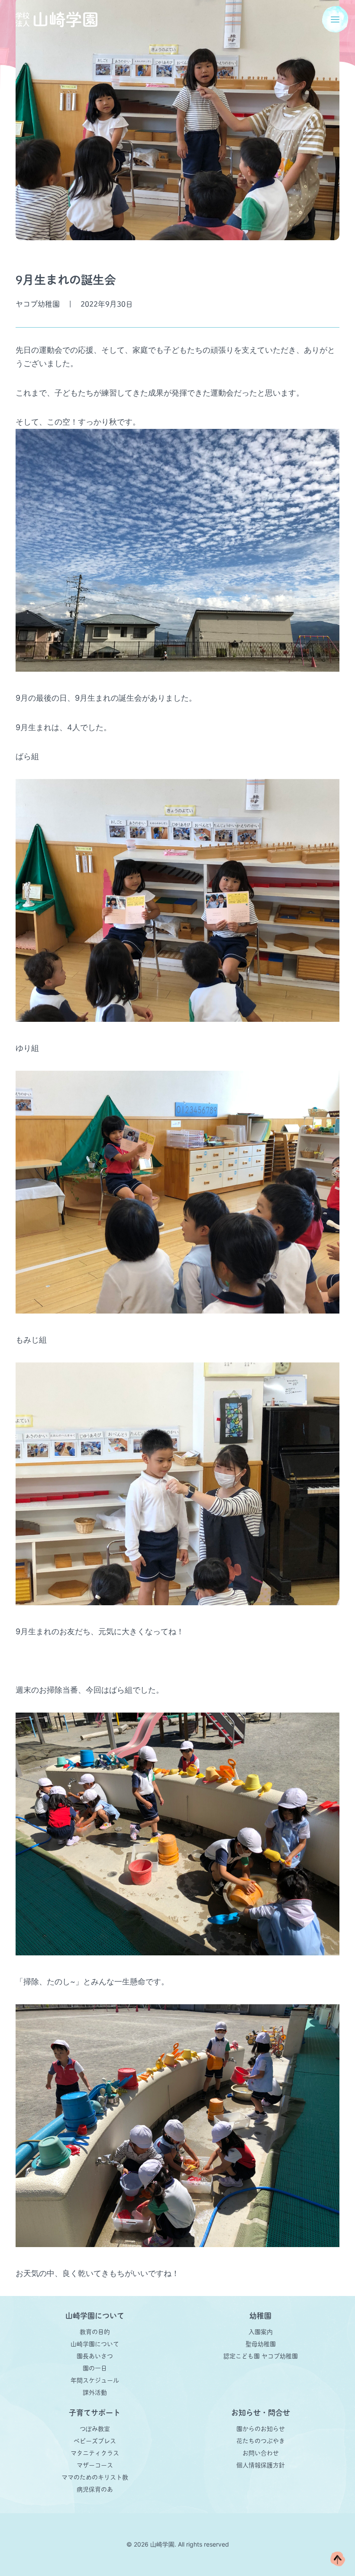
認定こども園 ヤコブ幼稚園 (261, 2356)
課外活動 (95, 2392)
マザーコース (95, 2465)
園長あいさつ (95, 2356)
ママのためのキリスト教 (95, 2477)
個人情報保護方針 (261, 2465)
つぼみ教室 (95, 2429)
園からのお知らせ (261, 2429)
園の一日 (95, 2368)
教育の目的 (95, 2332)
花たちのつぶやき (261, 2441)
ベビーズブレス (95, 2441)
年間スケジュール (95, 2380)
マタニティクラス (95, 2453)
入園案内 (261, 2332)
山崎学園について (95, 2344)
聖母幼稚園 (261, 2344)
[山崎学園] (56, 19)
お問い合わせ (261, 2453)
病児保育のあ (95, 2489)
